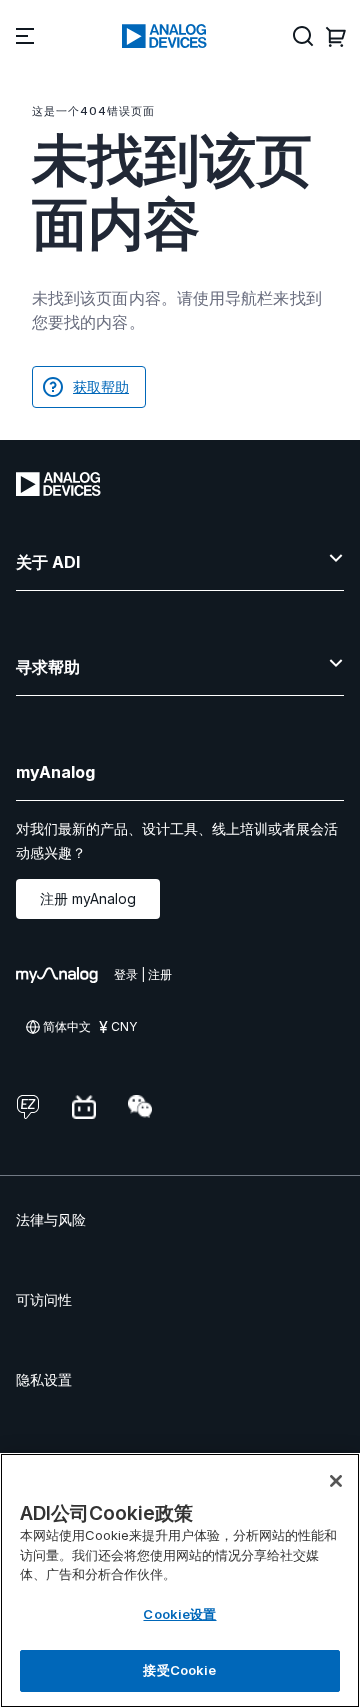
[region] (180, 1580)
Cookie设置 (179, 1614)
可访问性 (44, 1299)
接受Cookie (179, 1670)
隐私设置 (44, 1379)
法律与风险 (51, 1219)
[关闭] (336, 1481)
